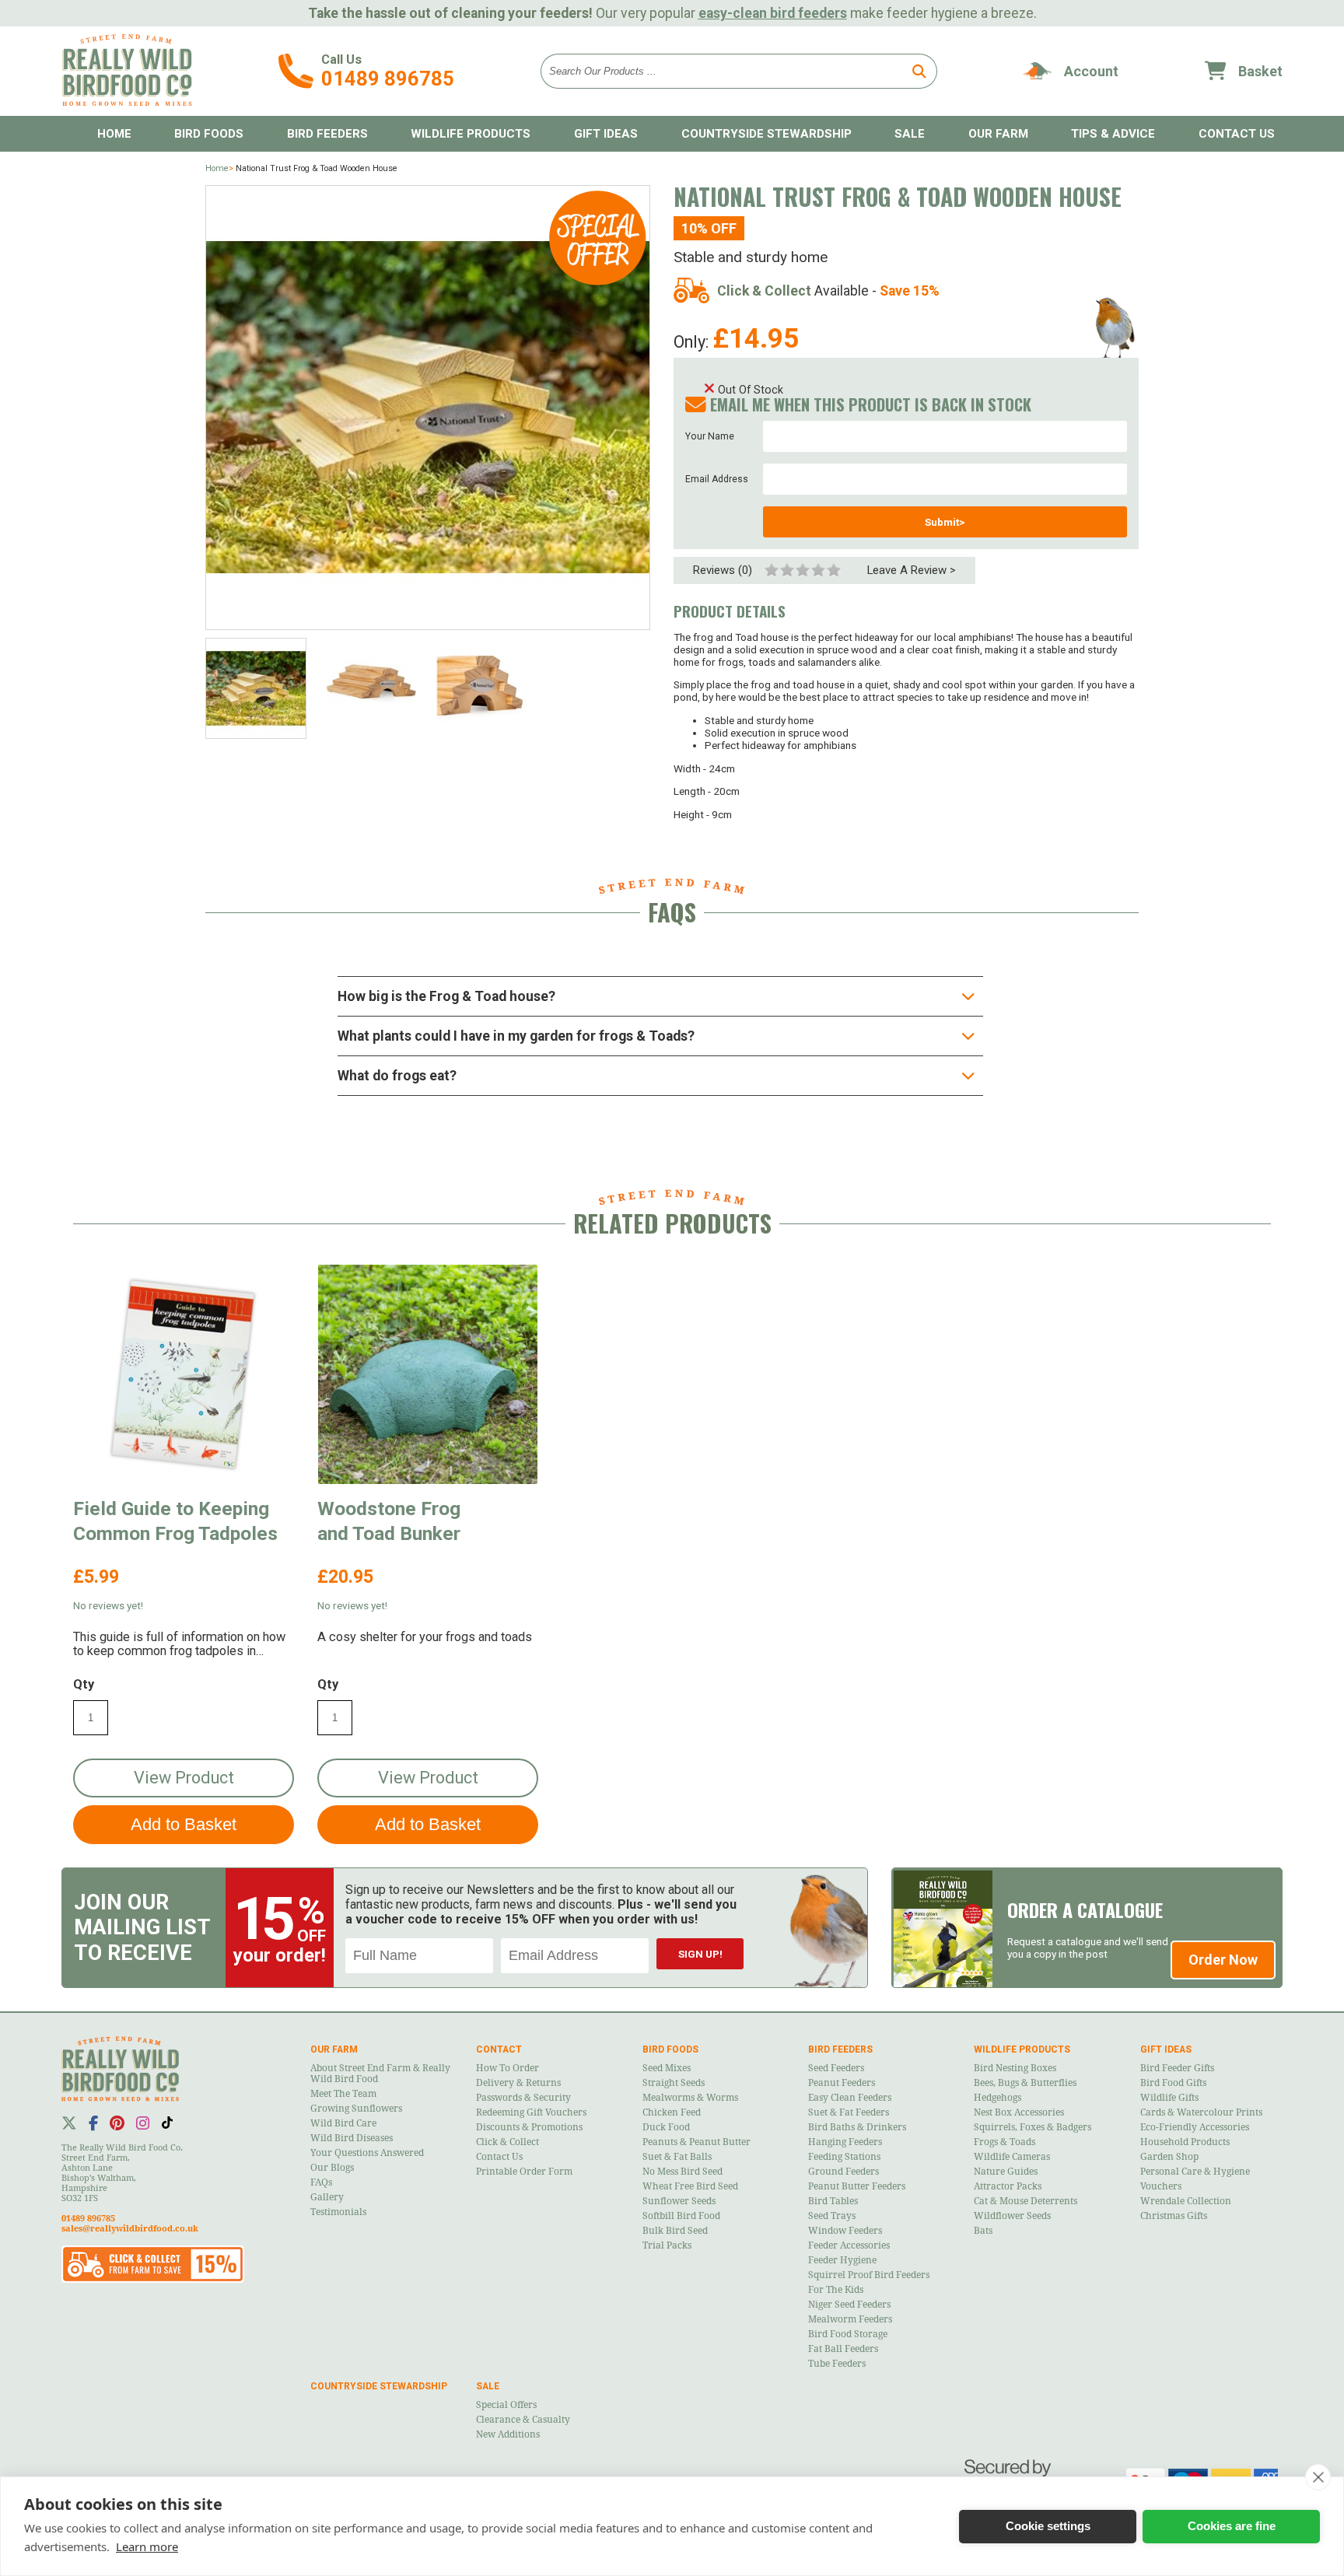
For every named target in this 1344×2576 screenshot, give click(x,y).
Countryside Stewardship (766, 134)
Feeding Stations (844, 2157)
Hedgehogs (997, 2098)
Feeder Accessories (849, 2245)
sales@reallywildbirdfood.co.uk (130, 2229)
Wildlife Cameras (1012, 2157)
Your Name (710, 436)
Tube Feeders (837, 2364)
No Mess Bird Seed (682, 2172)
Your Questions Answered (367, 2153)
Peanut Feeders (842, 2083)
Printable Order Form (524, 2172)
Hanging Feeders (845, 2142)
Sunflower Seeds (679, 2201)
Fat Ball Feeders (843, 2349)
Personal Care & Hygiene (1195, 2172)
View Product (184, 1778)
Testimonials (338, 2212)
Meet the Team (343, 2094)
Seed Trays (832, 2216)
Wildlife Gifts (1169, 2098)
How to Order (507, 2068)
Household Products (1185, 2142)
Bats (983, 2231)
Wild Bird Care (343, 2123)
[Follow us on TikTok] (167, 2123)
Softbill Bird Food (681, 2216)
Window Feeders (845, 2231)
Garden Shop (1169, 2157)
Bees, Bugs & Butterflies (1025, 2083)
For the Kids (836, 2290)
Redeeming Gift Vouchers (531, 2112)
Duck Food (666, 2127)
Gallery (327, 2197)
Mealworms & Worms (690, 2098)
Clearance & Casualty (523, 2420)
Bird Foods (209, 134)
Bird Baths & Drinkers (857, 2127)
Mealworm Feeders (850, 2319)
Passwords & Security (523, 2098)
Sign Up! (700, 1954)
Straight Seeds (674, 2083)
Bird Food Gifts (1173, 2083)
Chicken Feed (672, 2112)
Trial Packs (667, 2245)
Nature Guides (1006, 2172)
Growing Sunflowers (356, 2109)
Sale (910, 134)
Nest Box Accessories (1019, 2112)
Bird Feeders (327, 134)
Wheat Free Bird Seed (690, 2186)
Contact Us (499, 2157)
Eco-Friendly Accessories (1195, 2127)
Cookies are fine (1232, 2526)
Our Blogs (332, 2168)
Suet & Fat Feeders (849, 2112)
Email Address (717, 479)
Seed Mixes (667, 2068)
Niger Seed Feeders (849, 2305)
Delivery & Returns (518, 2083)
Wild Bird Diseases (352, 2138)
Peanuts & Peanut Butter (696, 2142)
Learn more (147, 2546)
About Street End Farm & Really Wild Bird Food (380, 2074)
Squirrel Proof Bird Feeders (869, 2275)
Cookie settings (1048, 2526)
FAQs (321, 2182)
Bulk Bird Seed (675, 2231)
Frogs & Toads (1004, 2142)
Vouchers (1161, 2186)
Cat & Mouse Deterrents (1025, 2201)
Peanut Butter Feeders (857, 2186)
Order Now (1223, 1960)
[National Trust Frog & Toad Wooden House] (428, 408)
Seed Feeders (836, 2068)
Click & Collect (507, 2142)
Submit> (945, 522)
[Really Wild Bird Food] (127, 102)
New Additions (508, 2434)
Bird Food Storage (848, 2334)
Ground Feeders (843, 2172)
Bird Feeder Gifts (1177, 2068)
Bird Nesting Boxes (1015, 2068)
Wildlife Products (471, 134)
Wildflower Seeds (1012, 2216)
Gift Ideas (606, 134)
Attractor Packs (1008, 2186)
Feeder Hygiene (842, 2260)
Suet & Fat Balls (677, 2157)
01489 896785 (388, 79)
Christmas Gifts (1174, 2216)
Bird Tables (833, 2201)
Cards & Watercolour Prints (1201, 2112)
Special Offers (506, 2405)
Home (114, 134)
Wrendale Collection (1186, 2201)
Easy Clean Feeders (850, 2098)
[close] (1318, 2477)
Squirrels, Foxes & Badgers (1032, 2127)
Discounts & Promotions (529, 2127)
